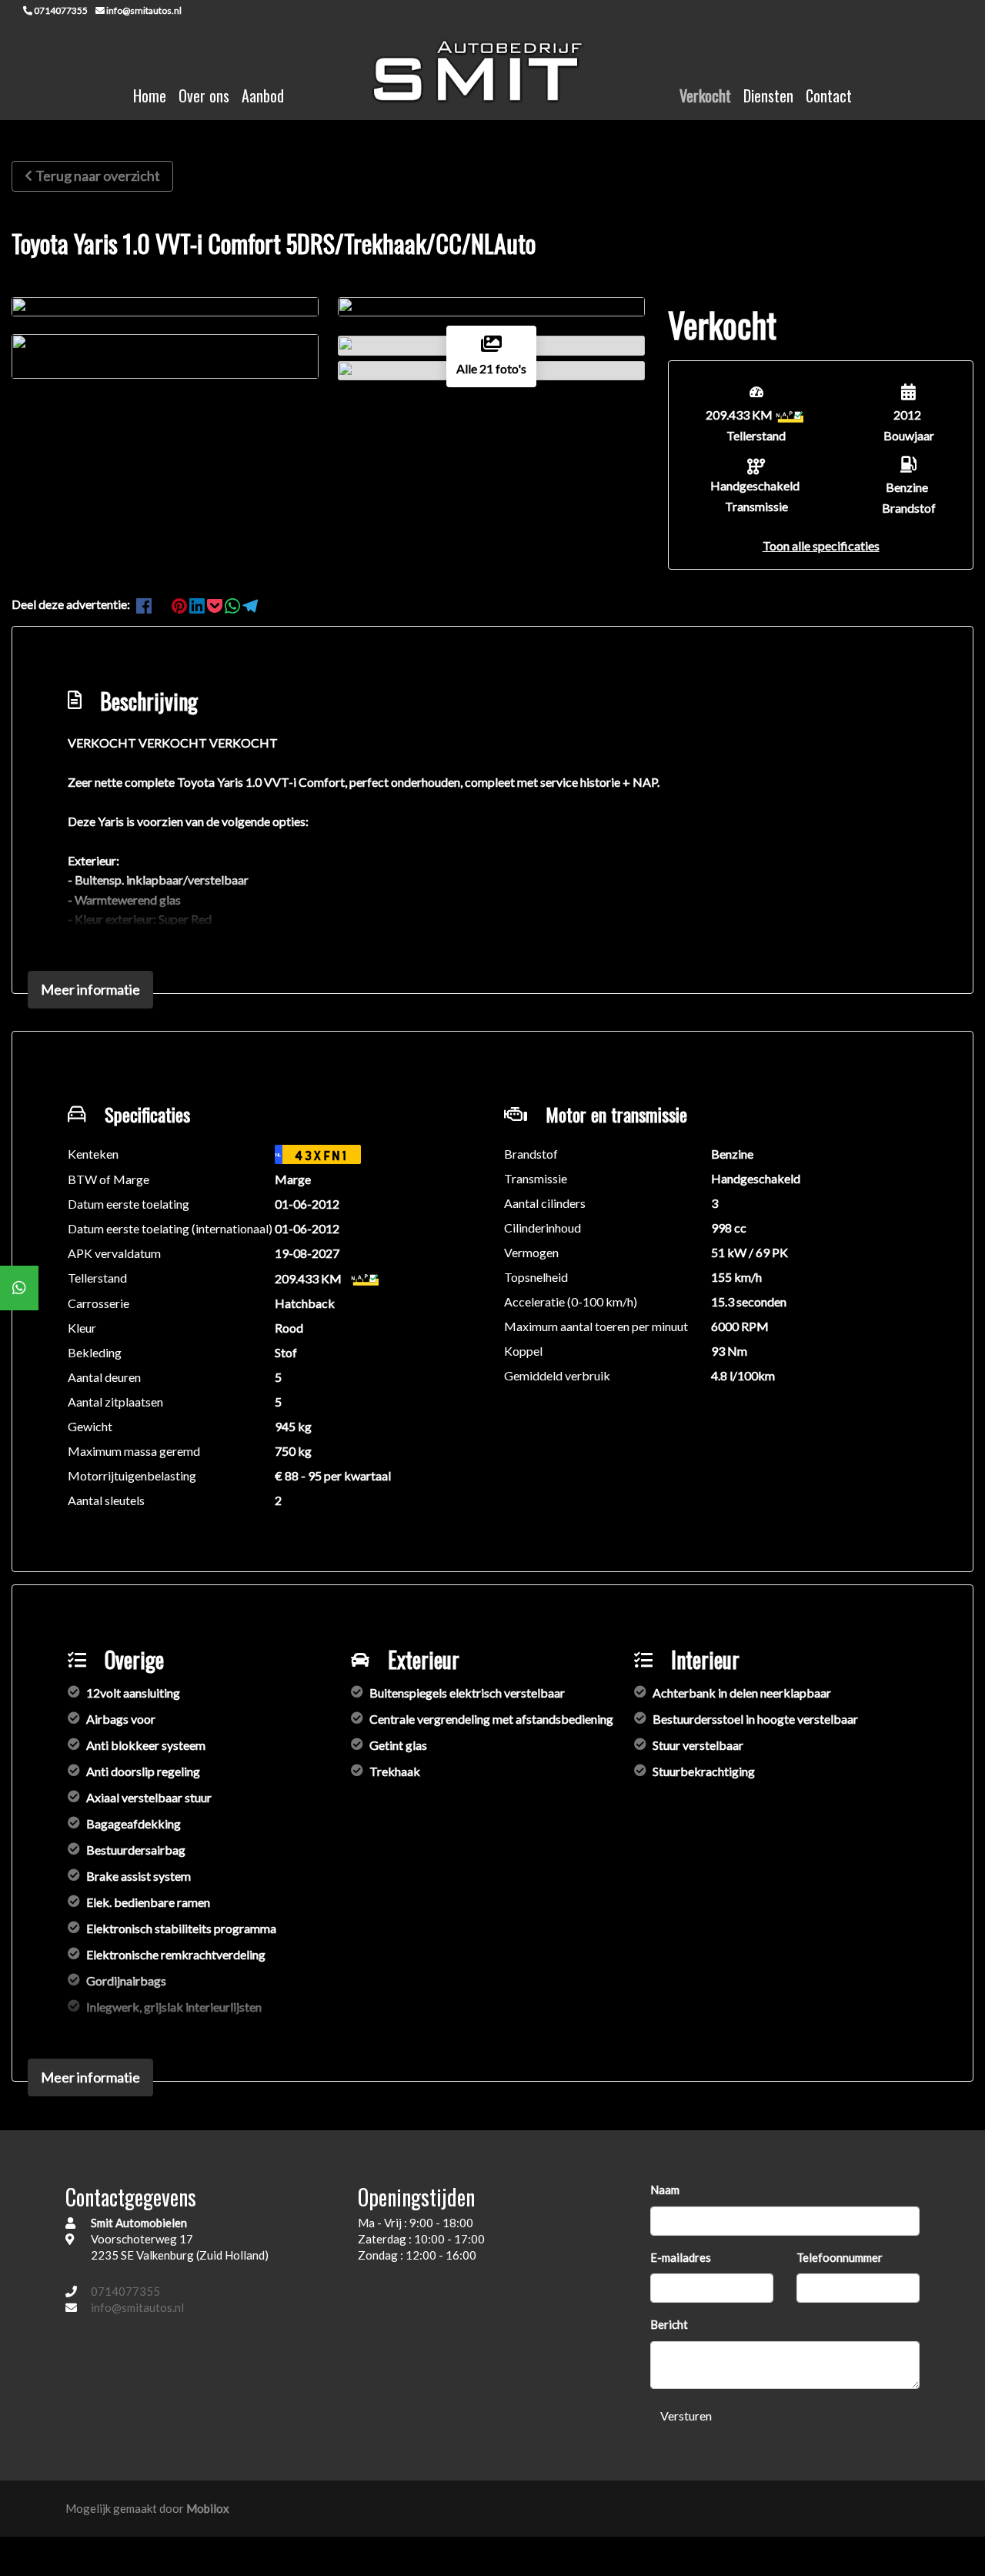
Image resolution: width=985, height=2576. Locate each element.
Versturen (686, 2415)
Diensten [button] (768, 95)
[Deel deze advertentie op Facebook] (145, 604)
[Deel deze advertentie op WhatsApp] (234, 604)
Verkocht (705, 95)
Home (150, 95)
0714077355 (125, 2291)
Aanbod (263, 95)
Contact (829, 95)
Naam (665, 2190)
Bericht (669, 2324)
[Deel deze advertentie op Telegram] (250, 604)
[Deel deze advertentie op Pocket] (216, 604)
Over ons (204, 95)
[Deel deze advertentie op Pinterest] (180, 604)
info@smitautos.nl (137, 2307)
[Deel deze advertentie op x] (162, 604)
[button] (821, 545)
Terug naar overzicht (98, 176)
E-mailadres (681, 2257)
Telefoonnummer (840, 2257)
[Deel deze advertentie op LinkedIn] (198, 604)
